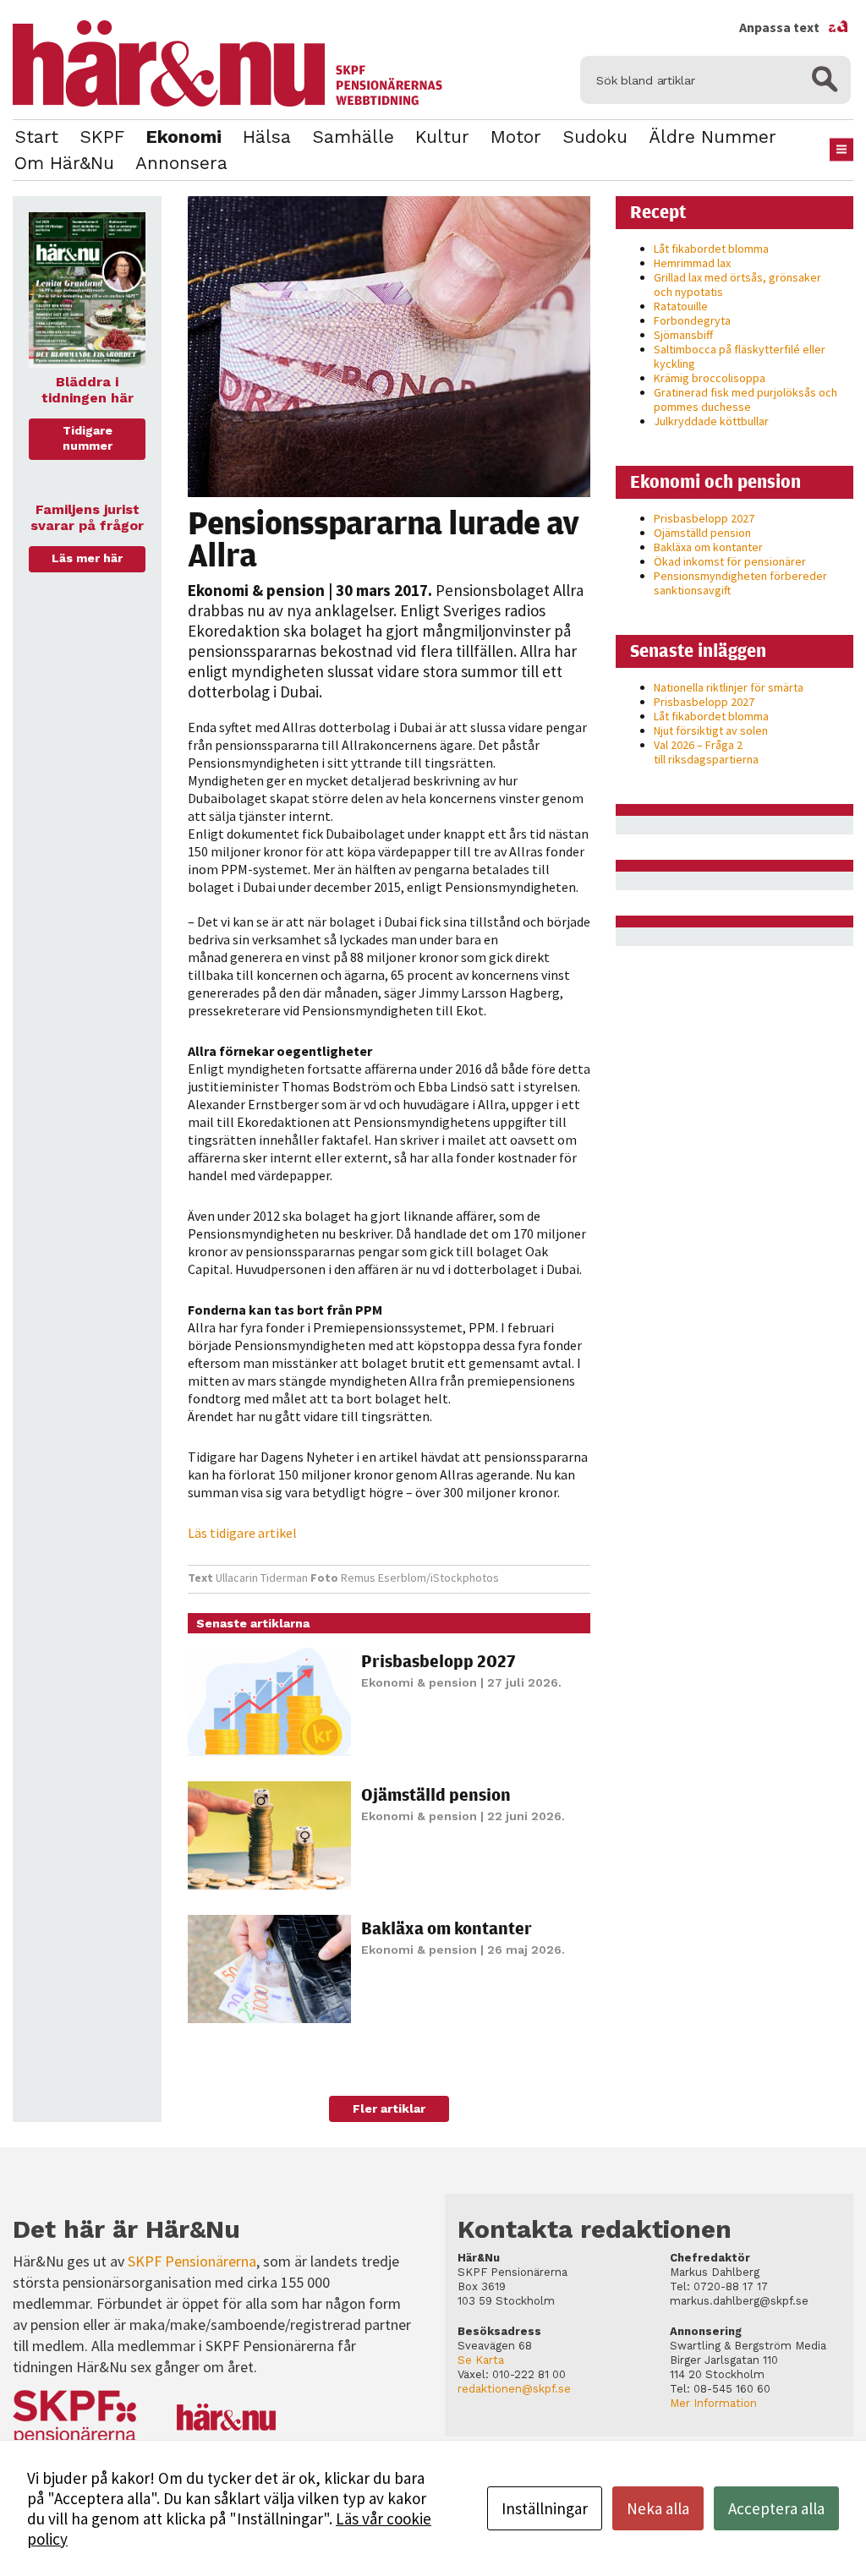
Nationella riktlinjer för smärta (729, 687)
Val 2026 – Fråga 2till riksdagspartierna (706, 752)
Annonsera (181, 163)
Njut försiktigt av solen (711, 730)
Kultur (442, 137)
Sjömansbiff (683, 335)
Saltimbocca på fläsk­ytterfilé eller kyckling (740, 356)
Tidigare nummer (88, 438)
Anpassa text (794, 27)
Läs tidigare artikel (242, 1533)
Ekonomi (184, 137)
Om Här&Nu (64, 163)
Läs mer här (87, 558)
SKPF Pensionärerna (192, 2261)
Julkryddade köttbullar (711, 421)
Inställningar (545, 2508)
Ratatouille (681, 306)
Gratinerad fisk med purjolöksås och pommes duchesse (745, 399)
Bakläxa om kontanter (447, 1928)
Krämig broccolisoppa (710, 378)
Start (36, 137)
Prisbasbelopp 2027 (438, 1661)
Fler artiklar (389, 2108)
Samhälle (353, 137)
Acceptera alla (776, 2508)
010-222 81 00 (529, 2374)
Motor (516, 137)
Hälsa (267, 137)
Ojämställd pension (436, 1794)
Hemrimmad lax (692, 263)
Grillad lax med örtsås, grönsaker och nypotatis (737, 284)
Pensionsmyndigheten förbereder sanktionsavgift (740, 583)
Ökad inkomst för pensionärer (730, 561)
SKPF (102, 137)
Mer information (713, 2403)
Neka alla (658, 2508)
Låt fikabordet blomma (711, 249)
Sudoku (595, 137)
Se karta (481, 2360)
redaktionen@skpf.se (514, 2389)
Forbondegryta (692, 320)
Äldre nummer (713, 137)
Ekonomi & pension (256, 590)
